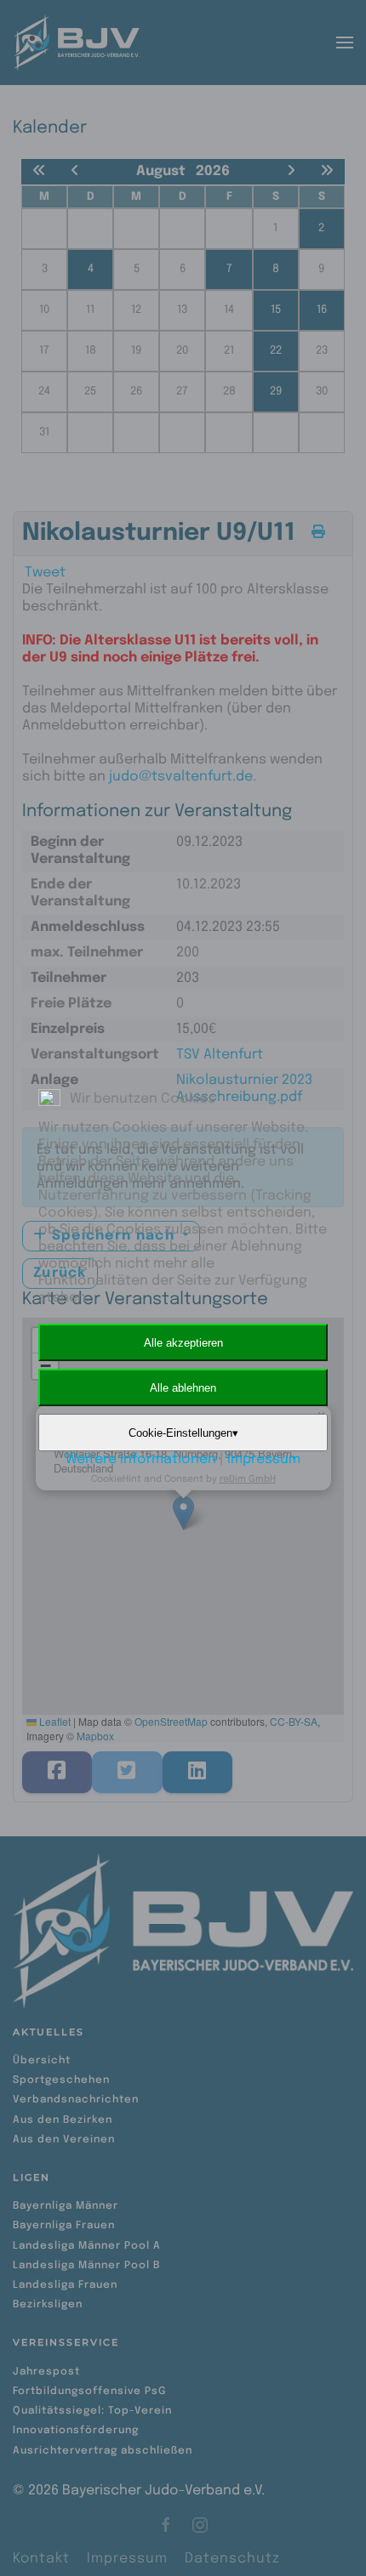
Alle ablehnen (183, 1388)
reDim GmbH (248, 1479)
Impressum (264, 1459)
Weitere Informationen (141, 1459)
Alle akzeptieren (183, 1343)
